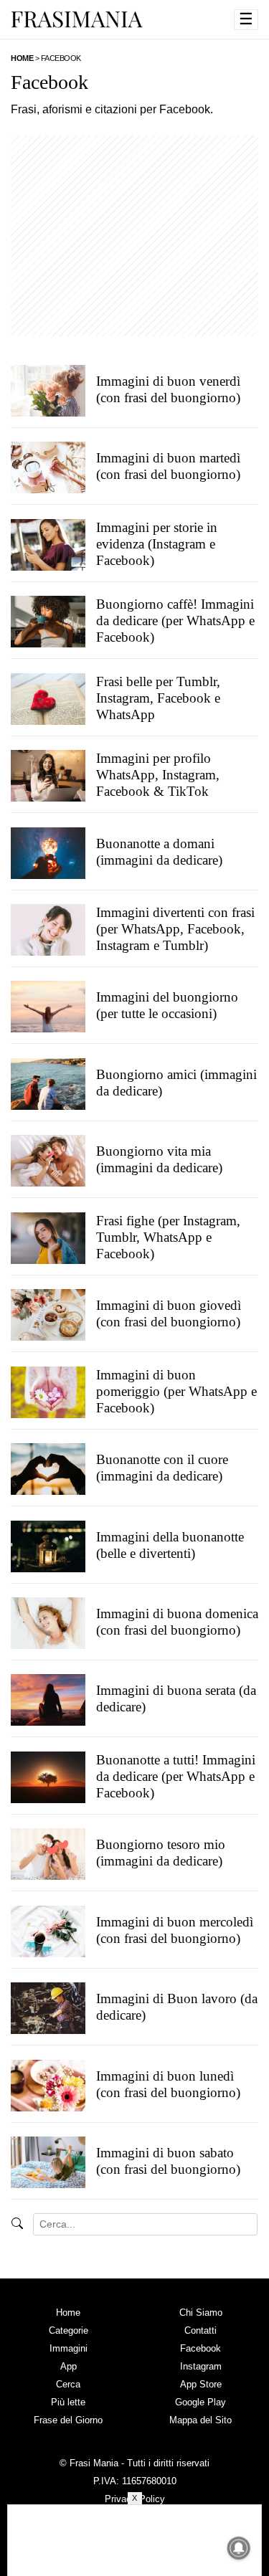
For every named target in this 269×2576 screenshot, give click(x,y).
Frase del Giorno (68, 2420)
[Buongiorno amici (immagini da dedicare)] (48, 1083)
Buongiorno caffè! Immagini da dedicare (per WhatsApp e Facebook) (175, 621)
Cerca (68, 2384)
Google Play (200, 2402)
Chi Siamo (201, 2313)
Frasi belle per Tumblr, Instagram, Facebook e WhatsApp (158, 698)
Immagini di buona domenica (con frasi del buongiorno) (177, 1622)
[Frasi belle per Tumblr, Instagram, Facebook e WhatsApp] (48, 698)
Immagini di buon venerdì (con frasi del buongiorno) (168, 389)
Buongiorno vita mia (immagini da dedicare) (159, 1160)
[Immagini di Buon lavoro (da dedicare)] (48, 2008)
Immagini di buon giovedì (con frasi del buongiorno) (169, 1314)
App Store (201, 2384)
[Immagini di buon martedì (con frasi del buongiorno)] (48, 467)
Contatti (200, 2330)
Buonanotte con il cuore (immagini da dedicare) (162, 1468)
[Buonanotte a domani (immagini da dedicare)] (48, 852)
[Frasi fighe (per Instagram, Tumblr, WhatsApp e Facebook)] (48, 1237)
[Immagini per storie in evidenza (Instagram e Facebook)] (48, 544)
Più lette (68, 2402)
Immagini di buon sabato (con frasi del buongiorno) (168, 2161)
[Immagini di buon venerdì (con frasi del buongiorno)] (48, 390)
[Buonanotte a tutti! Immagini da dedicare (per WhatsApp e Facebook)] (48, 1777)
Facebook (200, 2348)
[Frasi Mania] (77, 19)
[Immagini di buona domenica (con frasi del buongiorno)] (48, 1622)
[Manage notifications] (239, 2548)
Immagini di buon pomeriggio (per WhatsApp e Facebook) (176, 1391)
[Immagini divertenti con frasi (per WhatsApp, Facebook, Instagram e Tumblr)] (48, 929)
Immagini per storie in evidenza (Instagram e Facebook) (157, 544)
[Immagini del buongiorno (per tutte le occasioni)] (48, 1007)
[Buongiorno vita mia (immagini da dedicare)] (48, 1161)
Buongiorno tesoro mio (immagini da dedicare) (161, 1853)
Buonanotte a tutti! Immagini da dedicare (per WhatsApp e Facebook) (176, 1776)
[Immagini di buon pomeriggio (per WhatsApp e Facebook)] (48, 1392)
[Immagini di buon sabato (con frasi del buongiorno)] (48, 2162)
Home (68, 2313)
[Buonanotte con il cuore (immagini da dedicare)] (48, 1469)
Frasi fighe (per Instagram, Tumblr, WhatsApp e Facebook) (168, 1237)
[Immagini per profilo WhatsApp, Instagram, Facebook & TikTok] (48, 776)
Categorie (69, 2330)
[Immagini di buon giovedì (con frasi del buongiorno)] (48, 1315)
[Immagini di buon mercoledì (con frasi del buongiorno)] (48, 1931)
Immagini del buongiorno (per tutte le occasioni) (167, 1006)
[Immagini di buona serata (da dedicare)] (48, 1700)
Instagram (201, 2366)
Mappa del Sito (200, 2420)
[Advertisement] (134, 236)
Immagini (69, 2348)
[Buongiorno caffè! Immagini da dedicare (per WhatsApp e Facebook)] (48, 622)
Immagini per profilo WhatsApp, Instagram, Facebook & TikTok (158, 775)
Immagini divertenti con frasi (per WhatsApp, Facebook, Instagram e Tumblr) (175, 929)
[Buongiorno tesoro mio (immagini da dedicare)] (48, 1854)
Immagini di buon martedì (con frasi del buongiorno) (168, 467)
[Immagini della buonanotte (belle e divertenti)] (48, 1546)
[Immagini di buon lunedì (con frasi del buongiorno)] (48, 2085)
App (69, 2366)
